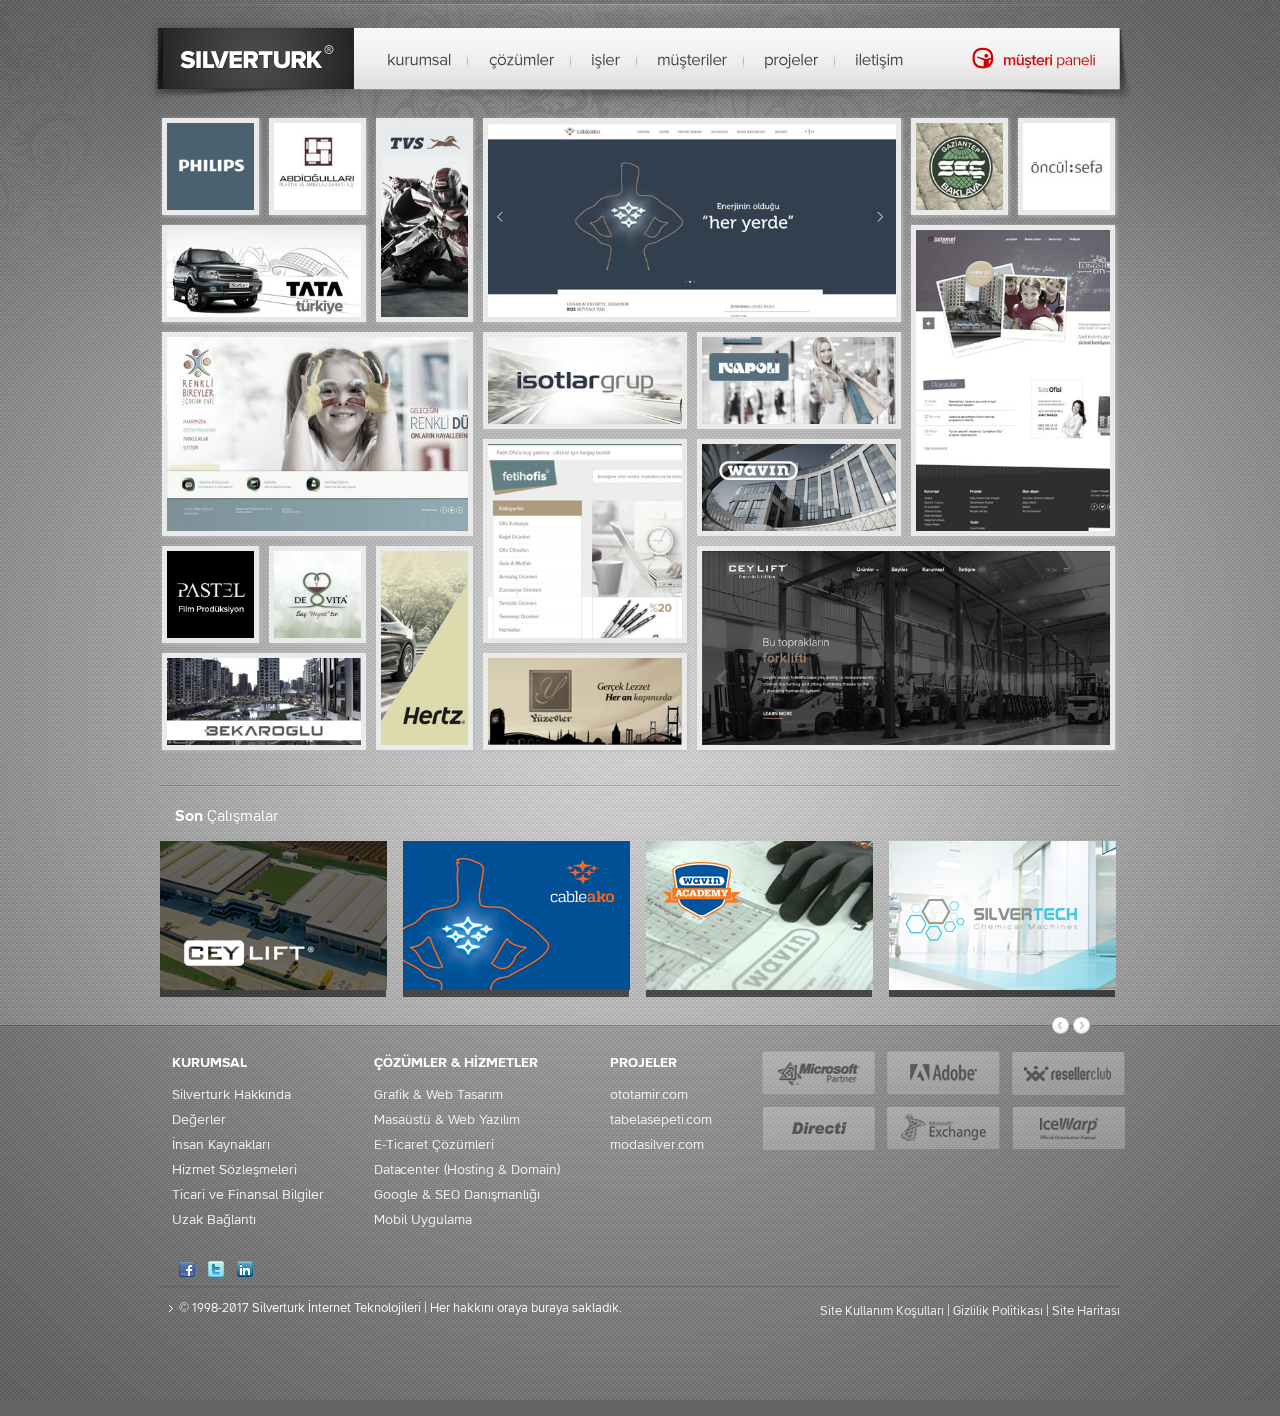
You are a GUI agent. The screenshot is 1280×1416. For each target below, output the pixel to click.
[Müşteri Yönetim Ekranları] (1033, 57)
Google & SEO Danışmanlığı (457, 1195)
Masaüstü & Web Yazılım (447, 1120)
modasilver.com (657, 1145)
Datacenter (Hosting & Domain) (467, 1170)
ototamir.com (649, 1095)
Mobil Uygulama (423, 1220)
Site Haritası (1086, 1311)
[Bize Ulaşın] (879, 61)
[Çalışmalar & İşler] (606, 61)
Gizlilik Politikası (998, 1311)
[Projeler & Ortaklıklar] (791, 61)
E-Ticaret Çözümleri (434, 1145)
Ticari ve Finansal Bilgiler (248, 1195)
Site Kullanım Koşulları (882, 1311)
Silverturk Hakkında (231, 1095)
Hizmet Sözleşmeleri (234, 1170)
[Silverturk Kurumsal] (419, 61)
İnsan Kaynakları (221, 1145)
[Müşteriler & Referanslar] (692, 61)
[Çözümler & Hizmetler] (521, 61)
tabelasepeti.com (661, 1120)
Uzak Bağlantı (214, 1220)
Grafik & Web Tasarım (438, 1095)
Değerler (199, 1120)
